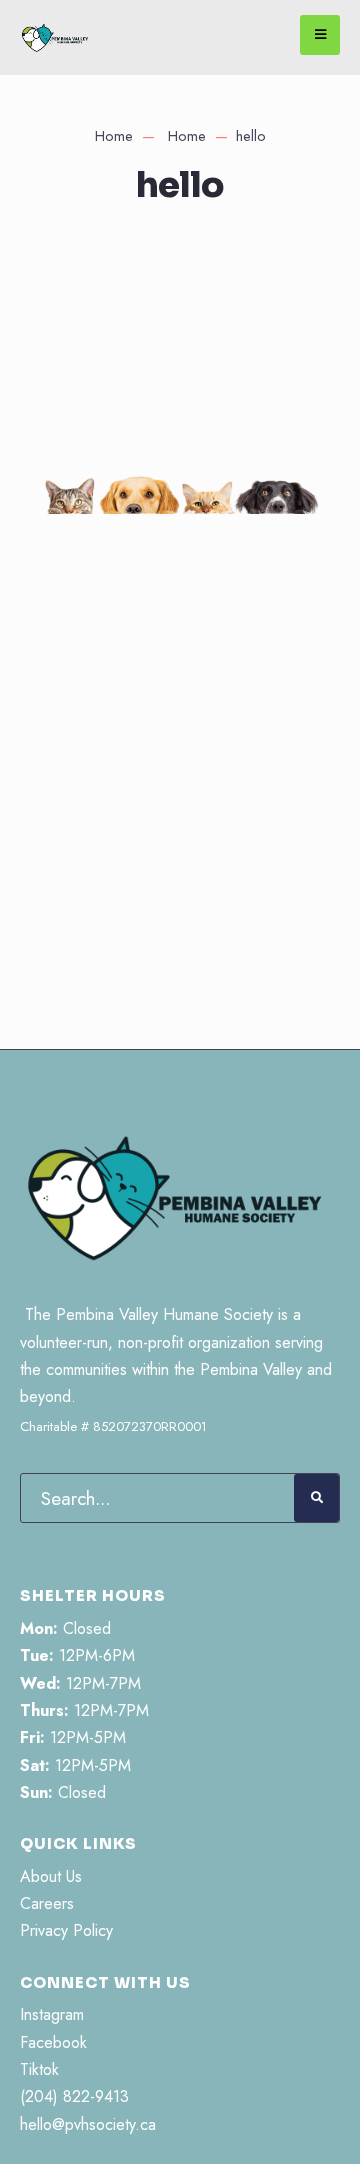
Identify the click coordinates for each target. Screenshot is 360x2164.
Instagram (52, 2014)
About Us (51, 1876)
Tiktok (39, 2069)
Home (114, 136)
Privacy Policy (66, 1930)
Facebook (53, 2042)
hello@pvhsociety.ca (88, 2124)
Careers (47, 1903)
